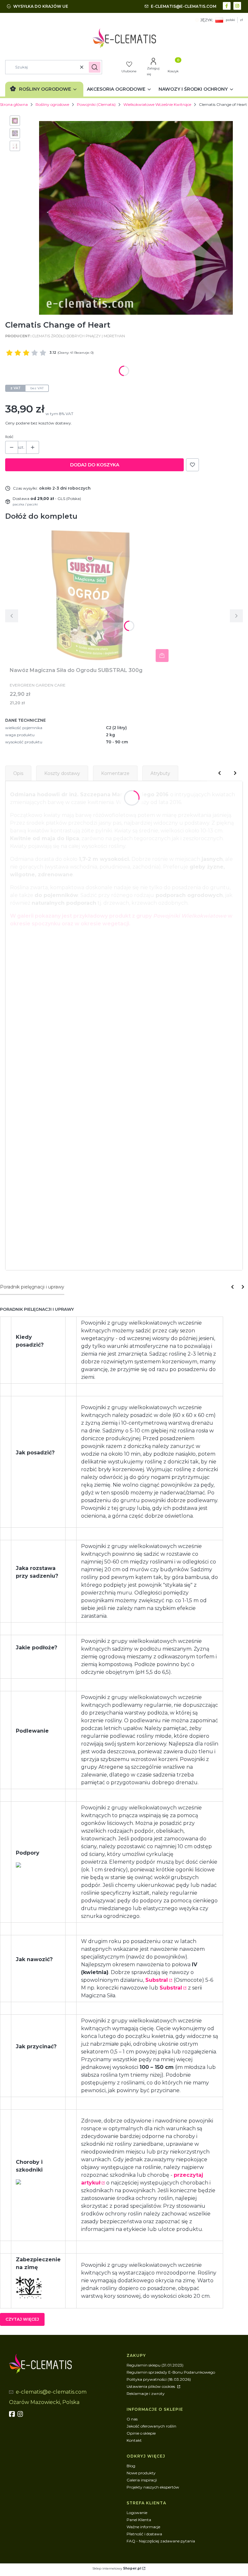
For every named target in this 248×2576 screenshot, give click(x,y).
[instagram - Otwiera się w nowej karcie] (238, 5)
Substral (157, 1980)
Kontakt (134, 2440)
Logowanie (137, 2513)
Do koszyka (162, 656)
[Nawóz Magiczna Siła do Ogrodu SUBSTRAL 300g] (90, 595)
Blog (131, 2466)
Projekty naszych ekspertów (153, 2487)
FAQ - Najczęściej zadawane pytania (161, 2541)
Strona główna (14, 104)
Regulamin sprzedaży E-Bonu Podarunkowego (171, 2372)
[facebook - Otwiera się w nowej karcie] (227, 5)
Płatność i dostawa (144, 2534)
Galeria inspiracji (142, 2480)
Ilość (9, 437)
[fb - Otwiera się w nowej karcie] (13, 2414)
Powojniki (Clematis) (96, 104)
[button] (95, 67)
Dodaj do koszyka (95, 465)
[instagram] (21, 2414)
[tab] (32, 1287)
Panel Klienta (139, 2520)
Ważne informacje (143, 2527)
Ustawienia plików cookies (151, 2386)
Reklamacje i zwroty (146, 2393)
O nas (132, 2419)
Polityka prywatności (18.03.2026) (159, 2379)
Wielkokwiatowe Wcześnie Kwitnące (157, 104)
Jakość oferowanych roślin (151, 2426)
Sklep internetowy (117, 2568)
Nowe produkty (141, 2473)
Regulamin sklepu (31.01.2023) (155, 2365)
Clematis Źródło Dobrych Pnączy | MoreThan (79, 336)
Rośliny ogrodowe (52, 104)
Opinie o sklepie (141, 2433)
